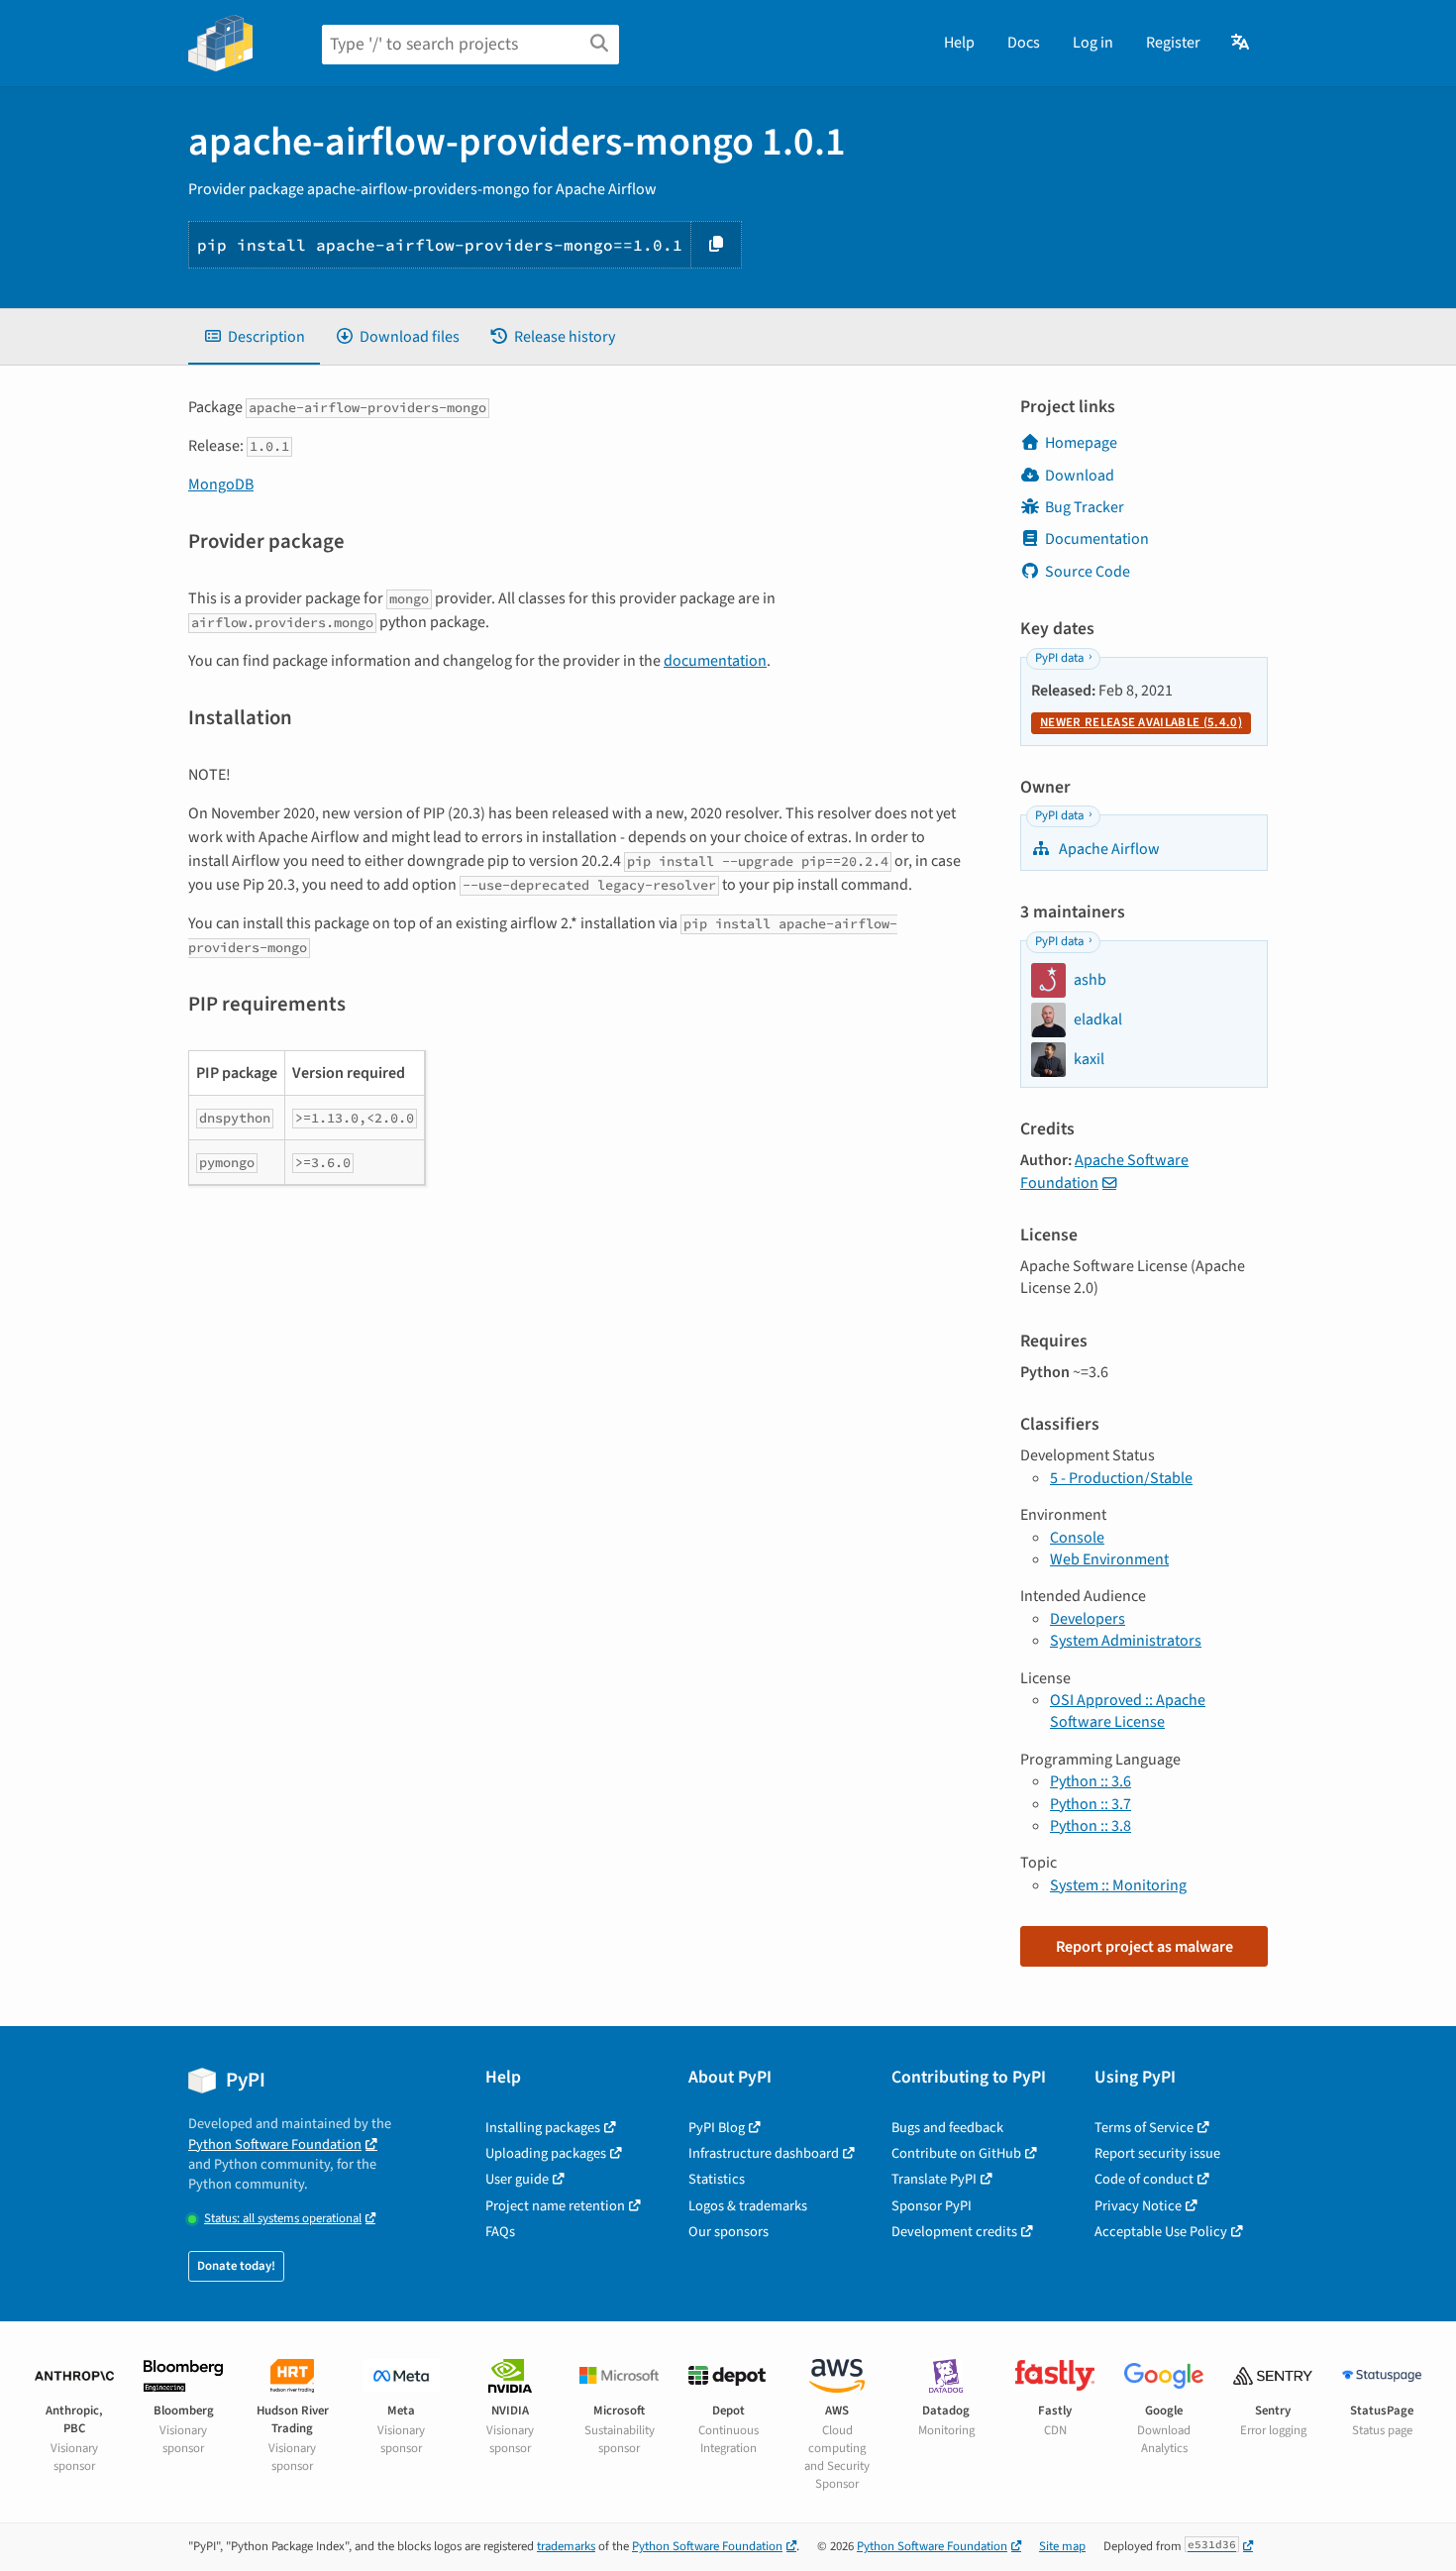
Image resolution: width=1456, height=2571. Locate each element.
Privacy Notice (1138, 2206)
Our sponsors (728, 2232)
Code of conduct (1144, 2179)
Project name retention (555, 2206)
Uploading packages (546, 2153)
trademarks (566, 2546)
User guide (517, 2179)
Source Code (1088, 572)
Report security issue (1157, 2153)
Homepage (1081, 443)
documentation (715, 661)
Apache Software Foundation (1104, 1171)
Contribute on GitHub (956, 2153)
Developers (1088, 1619)
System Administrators (1126, 1641)
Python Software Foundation (275, 2144)
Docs (1024, 43)
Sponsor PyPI (932, 2206)
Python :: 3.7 (1091, 1804)
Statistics (717, 2179)
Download (1080, 476)
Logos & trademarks (748, 2206)
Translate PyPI (934, 2179)
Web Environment (1109, 1559)
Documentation (1097, 539)
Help (959, 43)
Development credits (954, 2232)
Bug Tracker (1085, 507)
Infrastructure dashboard (764, 2153)
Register (1173, 43)
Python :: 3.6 (1091, 1781)
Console (1077, 1538)
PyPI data (1059, 658)
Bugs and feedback (947, 2128)
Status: (283, 2219)
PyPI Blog (717, 2128)
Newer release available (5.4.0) (1141, 722)
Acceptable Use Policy (1161, 2232)
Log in (1093, 43)
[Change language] (1242, 43)
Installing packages (543, 2128)
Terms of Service (1144, 2128)
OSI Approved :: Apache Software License (1128, 1711)
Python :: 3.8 (1091, 1826)
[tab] (254, 337)
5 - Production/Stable (1121, 1478)
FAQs (500, 2232)
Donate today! (236, 2266)
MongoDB (221, 484)
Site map (1062, 2546)
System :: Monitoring (1118, 1885)
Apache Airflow (1108, 849)
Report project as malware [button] (1144, 1947)
